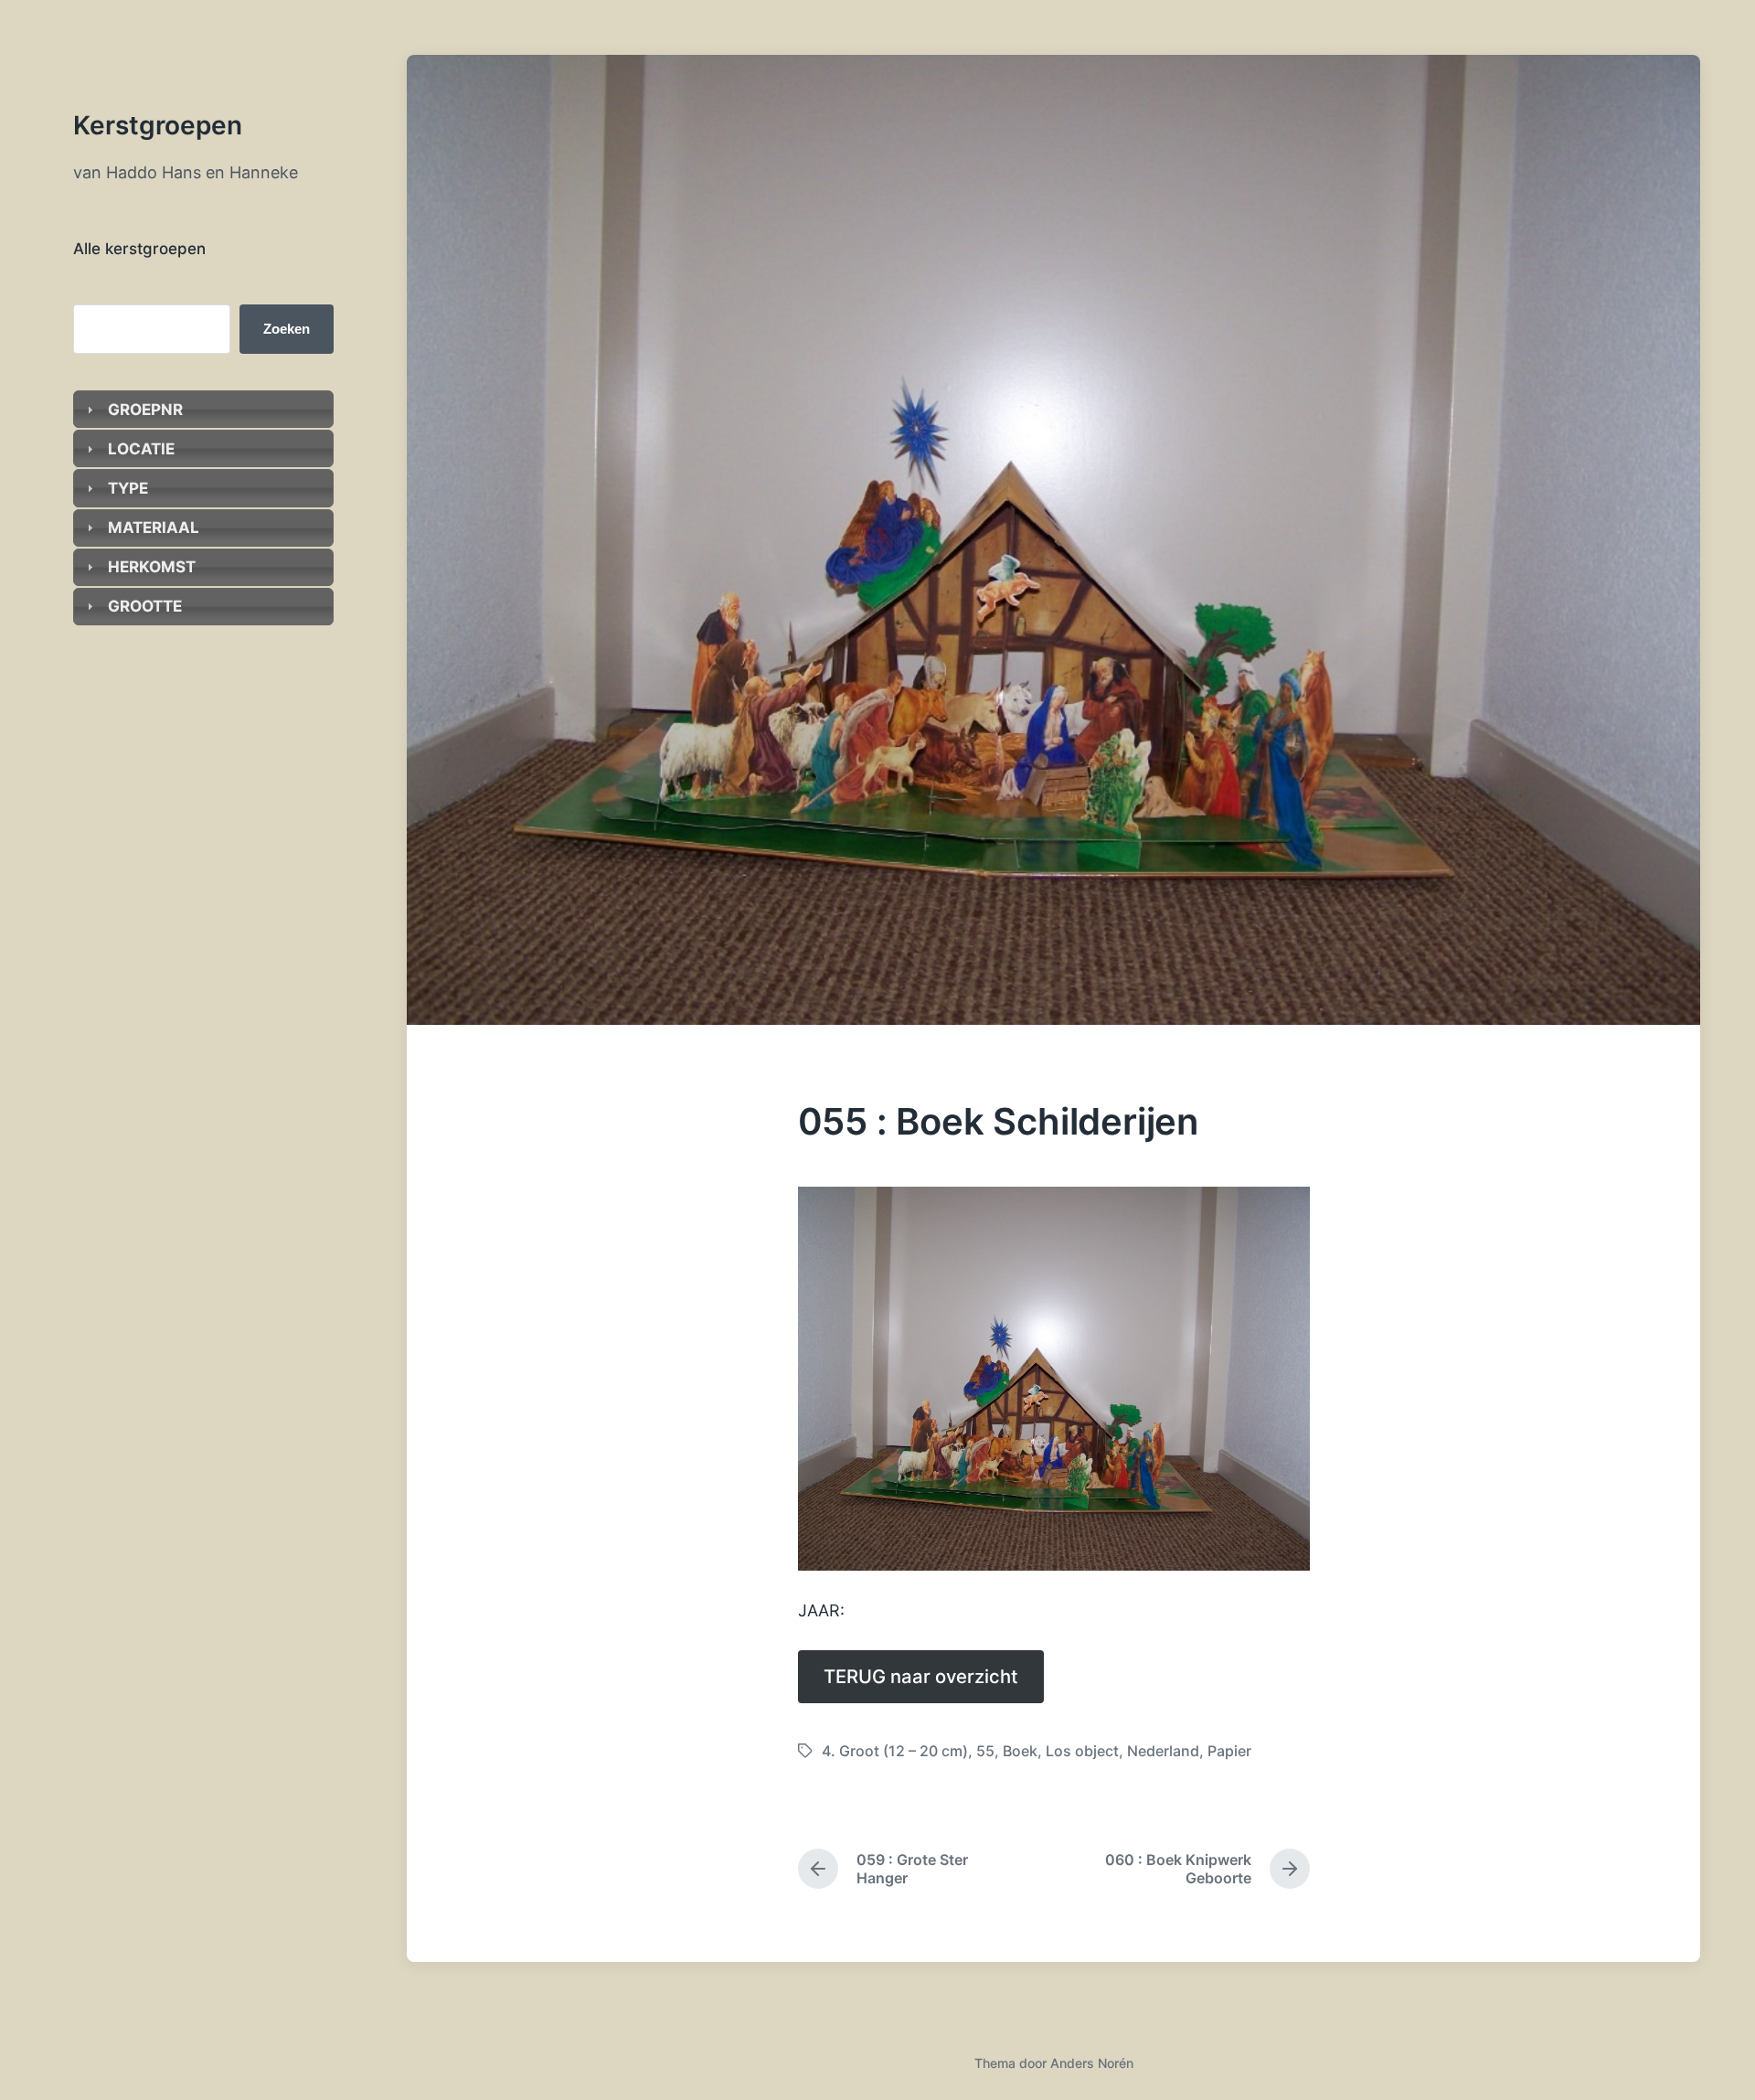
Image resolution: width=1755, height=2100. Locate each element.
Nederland (1163, 1751)
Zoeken (287, 329)
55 (985, 1751)
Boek (1020, 1751)
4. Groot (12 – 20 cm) (895, 1751)
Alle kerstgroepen (139, 249)
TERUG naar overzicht (921, 1676)
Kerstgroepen (158, 125)
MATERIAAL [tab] (153, 528)
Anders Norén (1092, 2063)
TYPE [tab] (128, 488)
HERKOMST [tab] (151, 567)
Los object (1082, 1751)
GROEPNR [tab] (145, 410)
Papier (1229, 1751)
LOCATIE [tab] (141, 449)
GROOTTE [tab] (144, 606)
